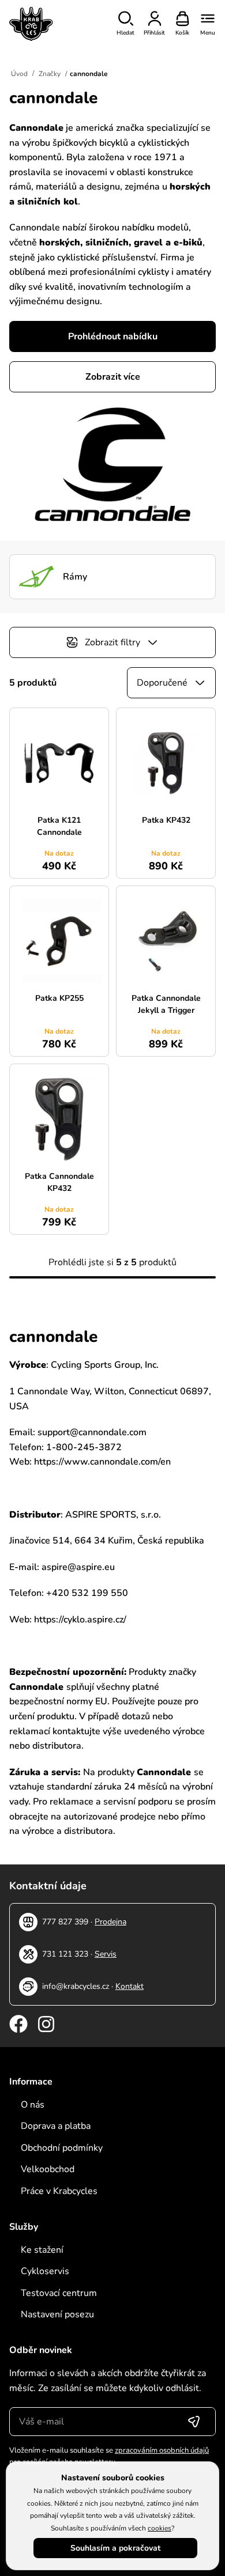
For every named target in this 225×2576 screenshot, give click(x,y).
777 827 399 (65, 1922)
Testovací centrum (59, 2293)
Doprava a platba (56, 2126)
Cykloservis (45, 2271)
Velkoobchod (48, 2169)
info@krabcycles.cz (76, 1986)
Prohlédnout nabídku (113, 336)
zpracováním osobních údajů (162, 2450)
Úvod (19, 74)
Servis (106, 1954)
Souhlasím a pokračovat (115, 2548)
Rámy (75, 577)
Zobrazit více (113, 377)
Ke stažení (42, 2250)
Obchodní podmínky (62, 2148)
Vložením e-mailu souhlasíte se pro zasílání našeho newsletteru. (109, 2456)
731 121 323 (65, 1954)
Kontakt (130, 1986)
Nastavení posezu (57, 2314)
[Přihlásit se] (194, 2422)
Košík (182, 33)
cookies (160, 2528)
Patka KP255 (59, 998)
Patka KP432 (166, 820)
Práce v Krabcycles (59, 2191)
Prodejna (110, 1922)
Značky (50, 74)
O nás (33, 2105)
